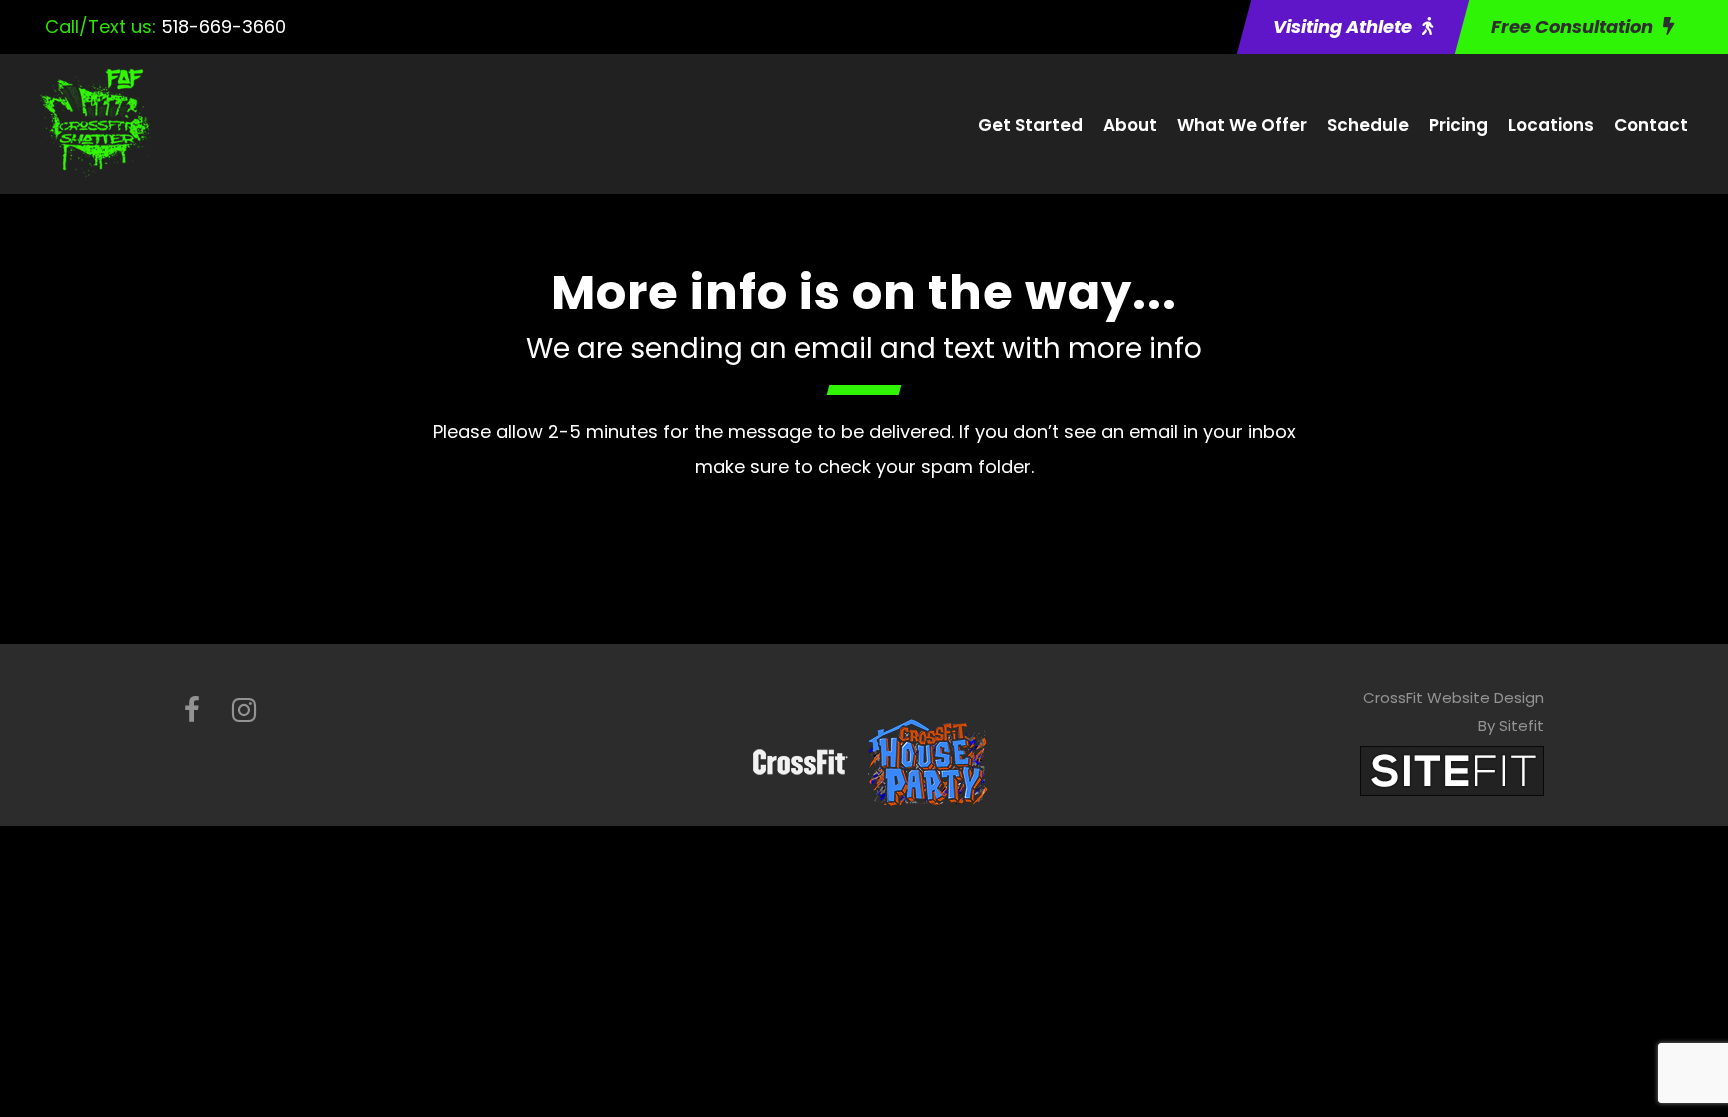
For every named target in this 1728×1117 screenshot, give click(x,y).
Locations (1551, 125)
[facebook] (192, 710)
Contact (1651, 125)
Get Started (1030, 125)
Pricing (1458, 125)
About (1130, 125)
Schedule (1368, 125)
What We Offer (1242, 125)
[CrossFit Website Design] (1452, 769)
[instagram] (244, 710)
